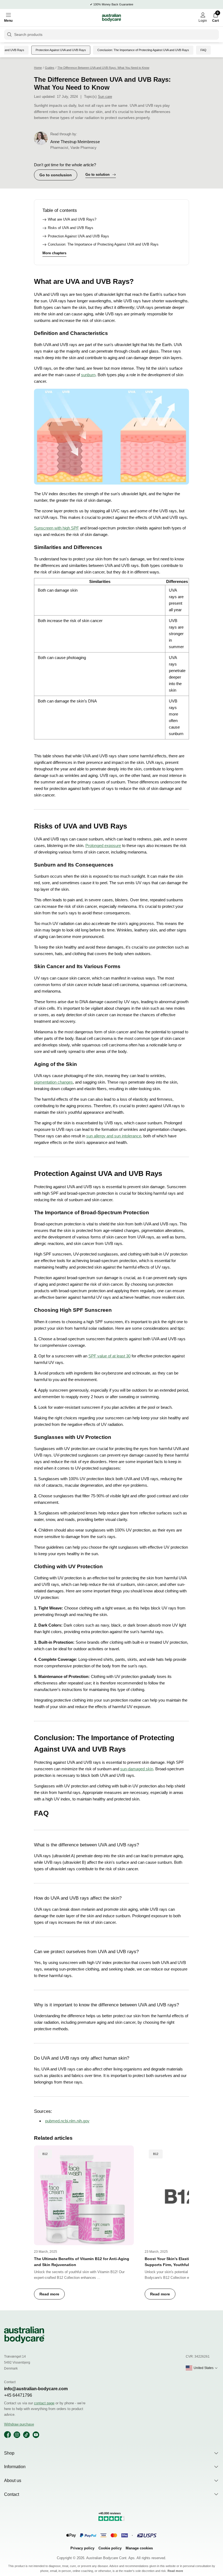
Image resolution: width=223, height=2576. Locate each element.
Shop (9, 2453)
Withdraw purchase (19, 2424)
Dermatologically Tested (113, 4)
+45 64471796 (18, 2395)
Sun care (105, 97)
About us (13, 2481)
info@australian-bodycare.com (36, 2389)
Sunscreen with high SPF (56, 528)
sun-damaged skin (137, 1769)
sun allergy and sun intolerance (114, 1136)
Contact (12, 2494)
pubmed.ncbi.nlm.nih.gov (67, 2121)
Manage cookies (139, 2548)
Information (15, 2467)
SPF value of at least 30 (109, 1356)
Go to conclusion (56, 175)
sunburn (88, 375)
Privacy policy (82, 2548)
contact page (44, 2403)
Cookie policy (110, 2548)
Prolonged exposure (103, 845)
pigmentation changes (53, 1082)
